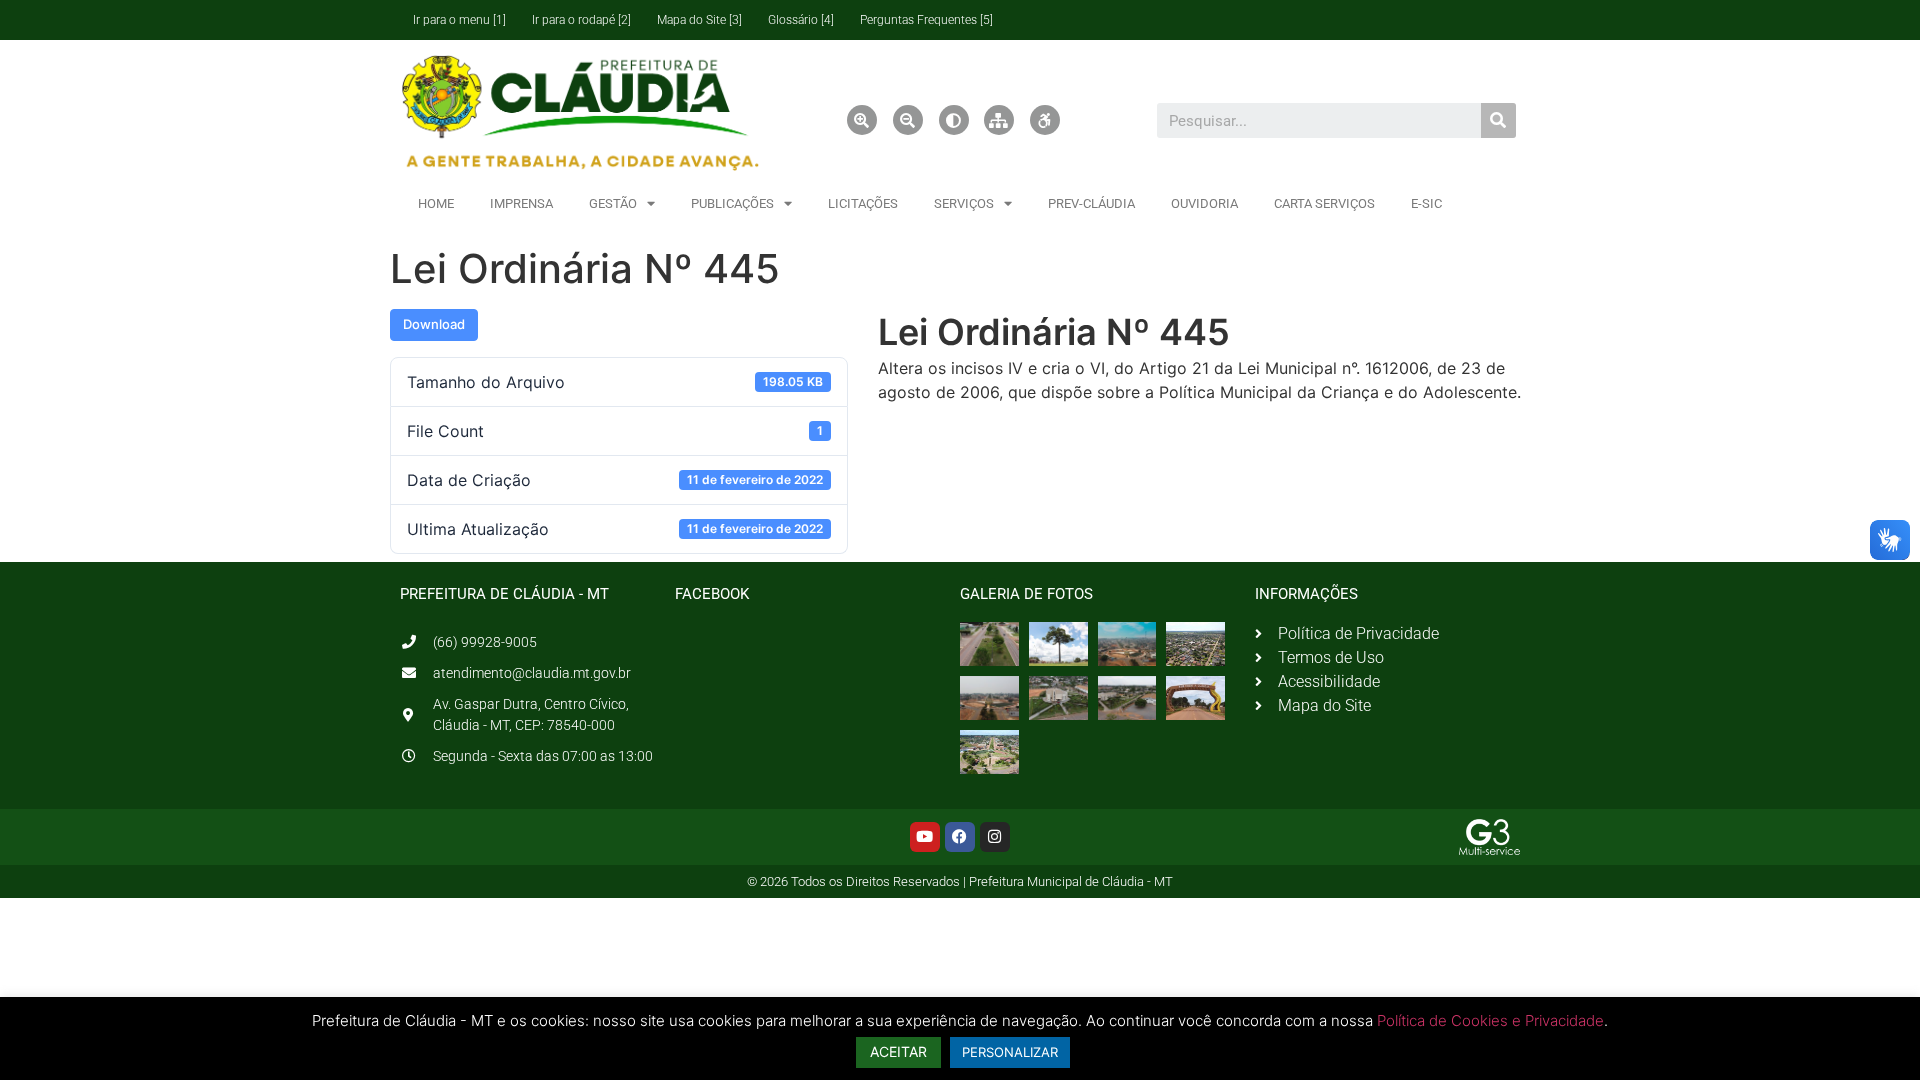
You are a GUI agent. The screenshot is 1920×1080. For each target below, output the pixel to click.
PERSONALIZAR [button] (1010, 1052)
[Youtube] (925, 837)
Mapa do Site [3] (699, 20)
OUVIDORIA (1204, 203)
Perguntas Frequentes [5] (926, 20)
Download (434, 324)
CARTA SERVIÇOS (1324, 203)
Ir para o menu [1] (459, 20)
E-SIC (1426, 203)
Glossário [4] (801, 20)
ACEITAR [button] (898, 1051)
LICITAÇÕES (863, 203)
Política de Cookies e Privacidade (1490, 1020)
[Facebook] (960, 837)
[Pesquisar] (1498, 120)
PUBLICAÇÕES (732, 203)
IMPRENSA (521, 203)
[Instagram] (995, 837)
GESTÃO (613, 203)
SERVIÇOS (964, 203)
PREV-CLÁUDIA (1091, 203)
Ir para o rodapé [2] (581, 20)
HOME (436, 203)
